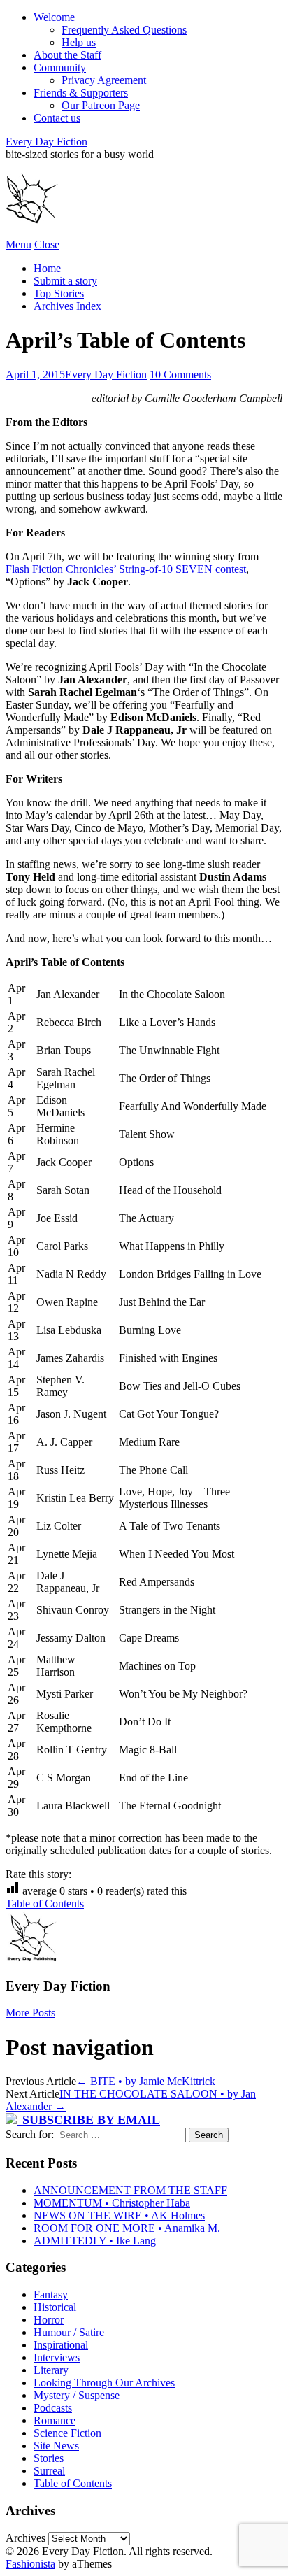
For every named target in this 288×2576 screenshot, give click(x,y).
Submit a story (65, 281)
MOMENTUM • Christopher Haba (112, 2203)
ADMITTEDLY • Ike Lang (95, 2241)
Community (60, 67)
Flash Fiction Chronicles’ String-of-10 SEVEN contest (126, 569)
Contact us (57, 118)
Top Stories (59, 293)
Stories (49, 2458)
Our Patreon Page (101, 105)
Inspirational (61, 2345)
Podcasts (53, 2408)
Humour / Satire (69, 2332)
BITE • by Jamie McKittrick (146, 2081)
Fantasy (51, 2294)
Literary (51, 2370)
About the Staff (67, 55)
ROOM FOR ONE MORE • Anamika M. (127, 2228)
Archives (26, 2538)
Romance (55, 2420)
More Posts (30, 2013)
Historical (55, 2307)
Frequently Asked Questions (124, 30)
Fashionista (30, 2564)
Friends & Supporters (81, 93)
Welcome (54, 17)
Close (47, 244)
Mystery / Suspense (77, 2395)
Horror (49, 2320)
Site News (56, 2446)
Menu (19, 244)
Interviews (57, 2357)
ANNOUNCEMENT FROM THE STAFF (130, 2190)
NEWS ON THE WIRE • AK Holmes (119, 2215)
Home (47, 268)
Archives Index (67, 306)
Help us (79, 42)
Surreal (49, 2471)
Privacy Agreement (104, 80)
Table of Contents (45, 1903)
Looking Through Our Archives (104, 2383)
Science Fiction (67, 2433)
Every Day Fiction (46, 142)
